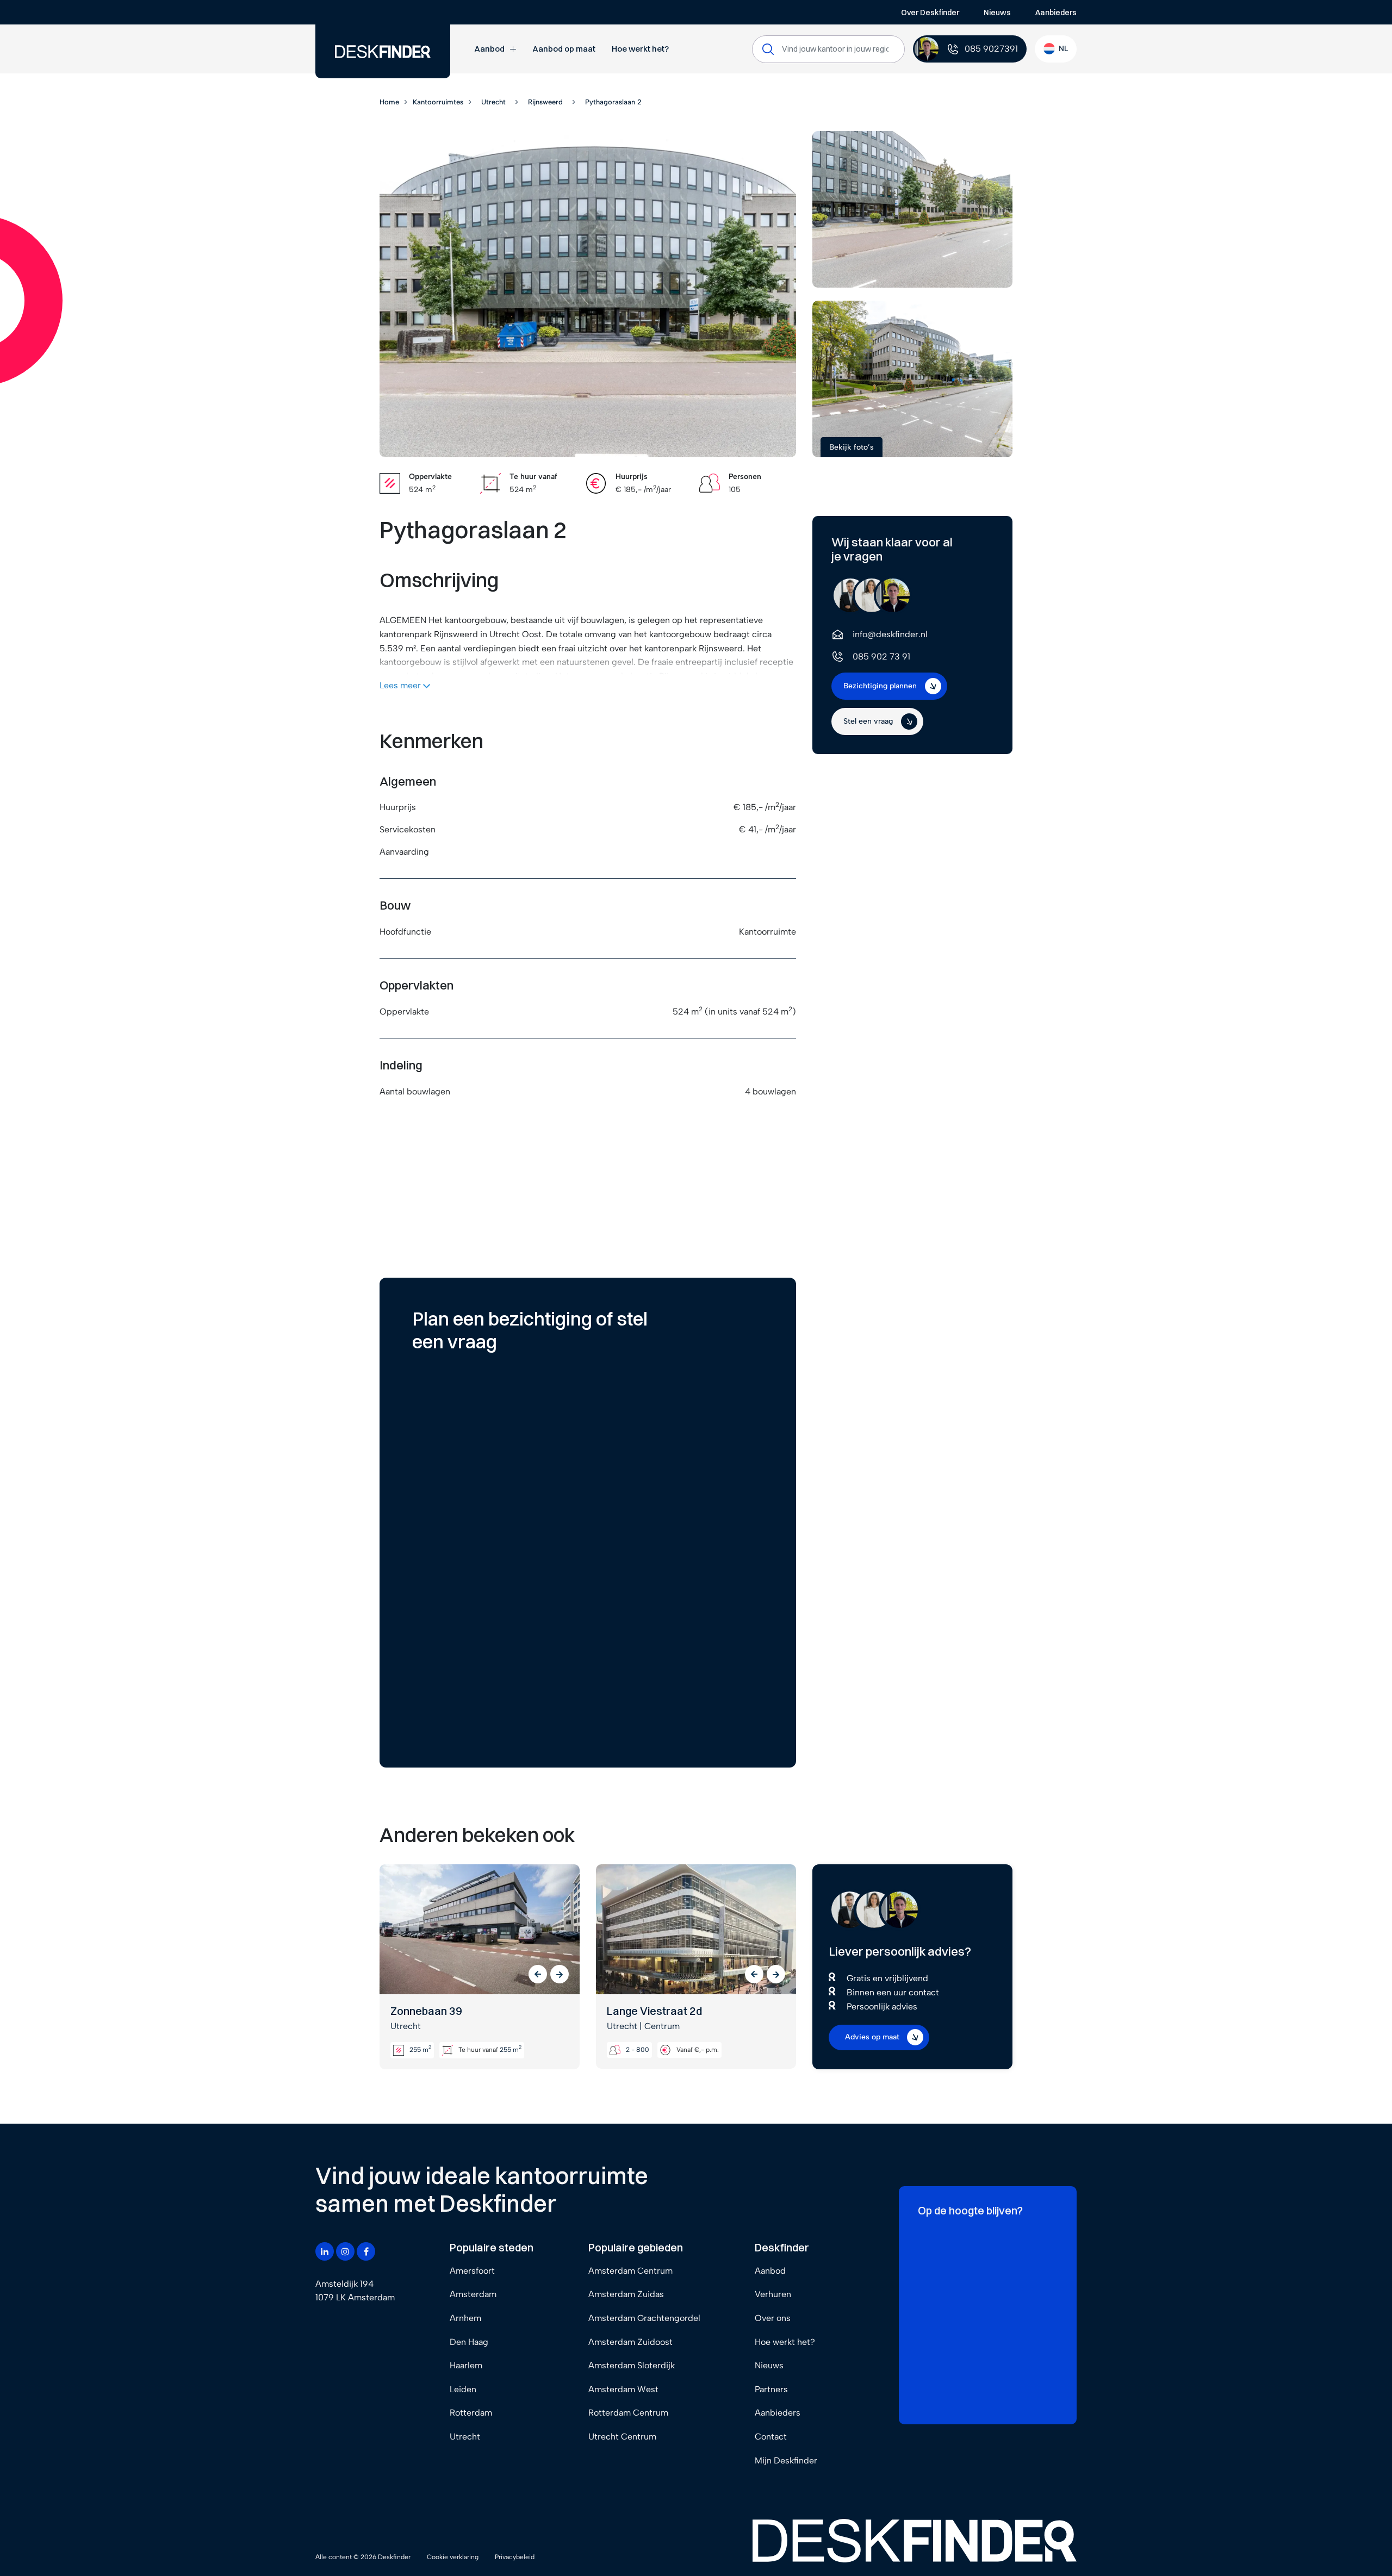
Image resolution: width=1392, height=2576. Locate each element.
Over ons (773, 2318)
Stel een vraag (868, 721)
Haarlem (466, 2365)
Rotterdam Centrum (628, 2413)
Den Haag (469, 2342)
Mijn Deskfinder (786, 2460)
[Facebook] (366, 2251)
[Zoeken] (768, 49)
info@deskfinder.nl (890, 634)
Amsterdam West (623, 2389)
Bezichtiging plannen (880, 686)
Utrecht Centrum (622, 2437)
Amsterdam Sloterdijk (632, 2365)
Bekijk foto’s (852, 447)
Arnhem (465, 2318)
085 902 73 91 (881, 657)
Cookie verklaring (453, 2557)
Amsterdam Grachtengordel (644, 2318)
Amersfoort (472, 2271)
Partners (771, 2389)
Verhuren (773, 2294)
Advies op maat (872, 2037)
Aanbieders (1056, 13)
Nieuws (997, 13)
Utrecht (465, 2437)
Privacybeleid (515, 2557)
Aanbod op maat (564, 49)
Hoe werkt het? (640, 49)
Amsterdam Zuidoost (630, 2342)
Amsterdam (473, 2294)
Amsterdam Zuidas (626, 2294)
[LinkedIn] (325, 2251)
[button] (538, 1974)
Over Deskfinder (930, 13)
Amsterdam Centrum (630, 2271)
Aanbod (489, 49)
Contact (771, 2437)
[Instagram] (345, 2251)
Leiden (463, 2389)
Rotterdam (471, 2413)
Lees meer (401, 685)
